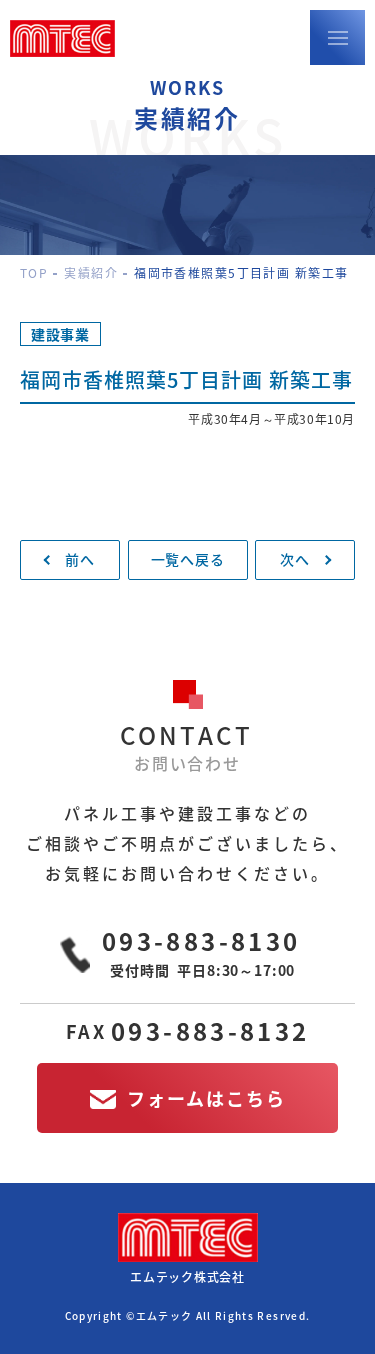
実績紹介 (91, 273)
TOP (34, 273)
